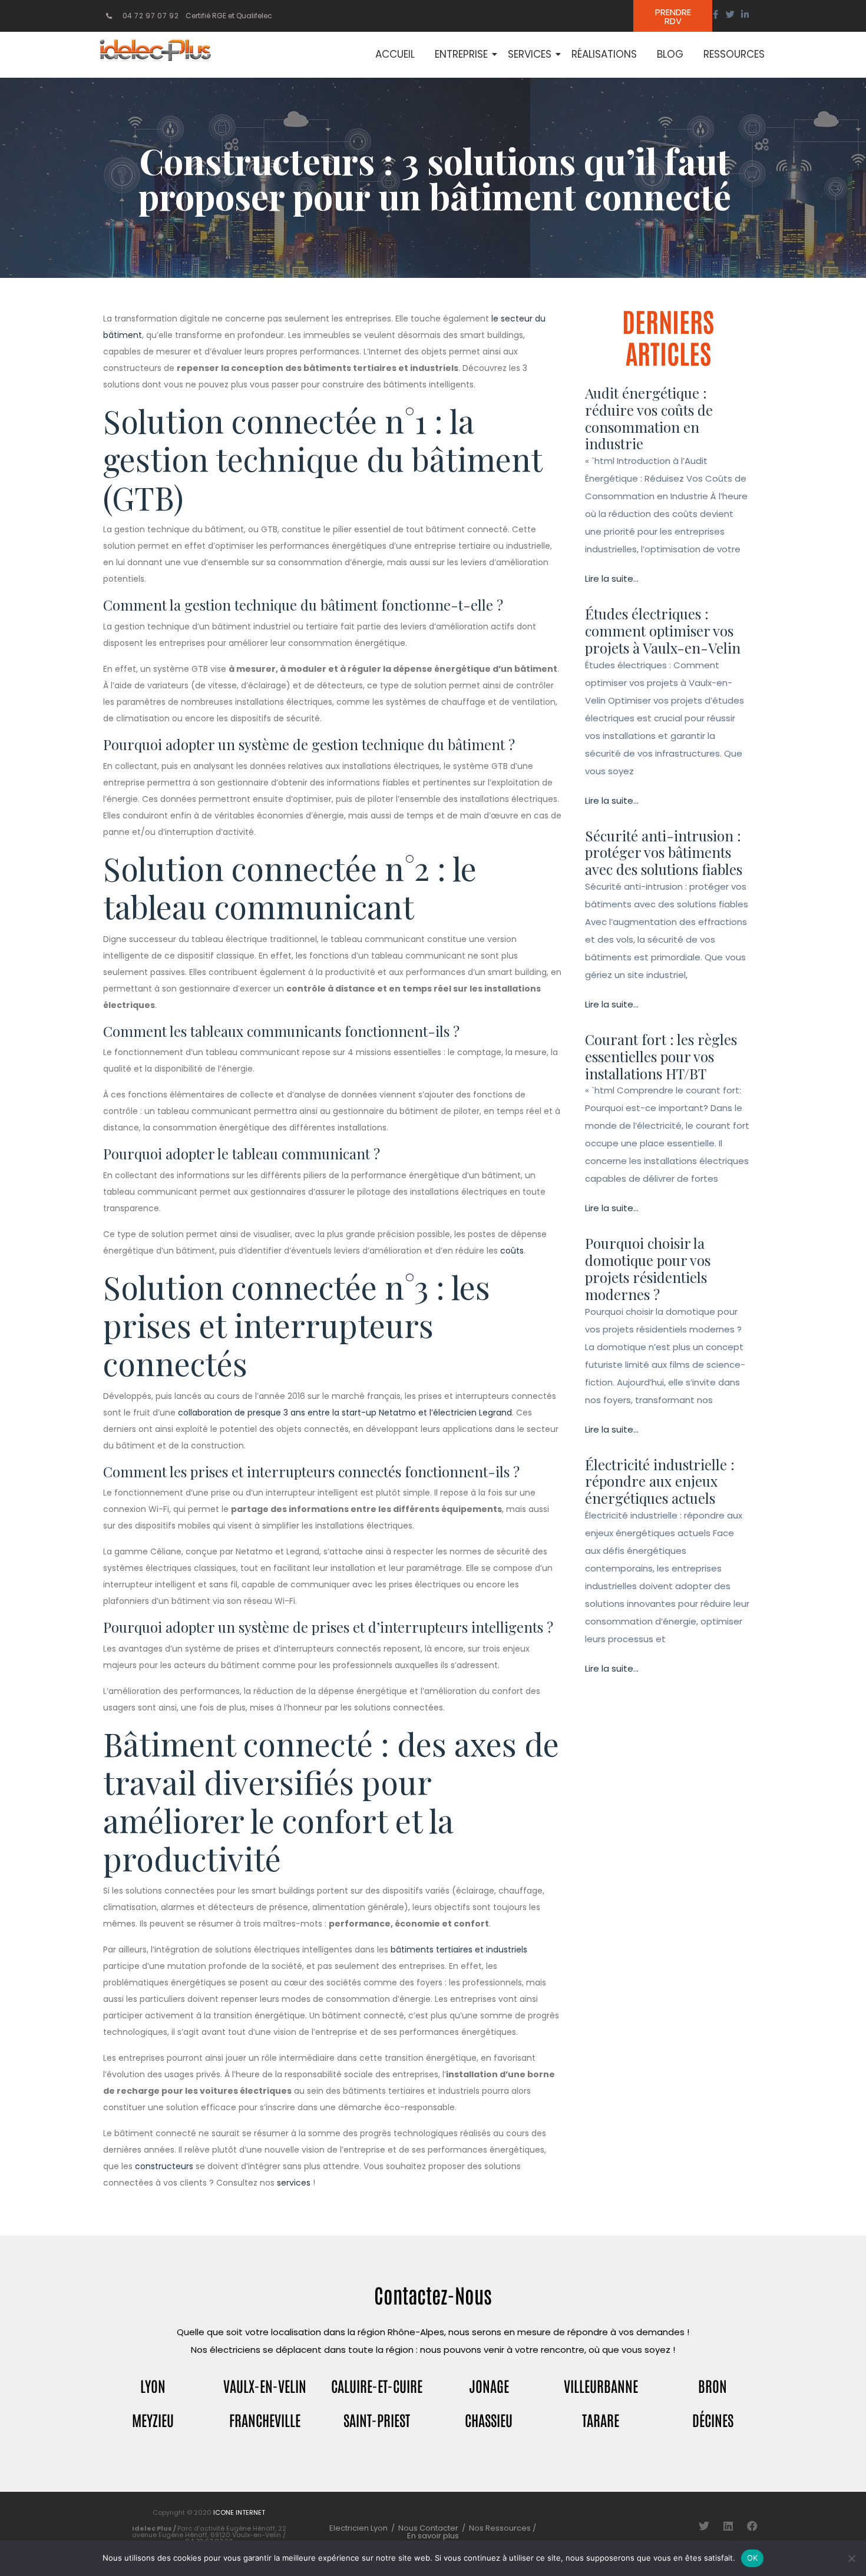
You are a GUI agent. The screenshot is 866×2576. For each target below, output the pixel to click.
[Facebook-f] (715, 14)
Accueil (395, 54)
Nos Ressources (501, 2528)
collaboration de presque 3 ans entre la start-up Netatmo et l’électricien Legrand (345, 1413)
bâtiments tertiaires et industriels (459, 1950)
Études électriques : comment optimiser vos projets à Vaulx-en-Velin (663, 631)
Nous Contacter (428, 2528)
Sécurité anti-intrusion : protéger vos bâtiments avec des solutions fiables (664, 853)
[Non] (851, 2558)
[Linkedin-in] (745, 14)
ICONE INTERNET (239, 2512)
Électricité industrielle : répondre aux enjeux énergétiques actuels (660, 1481)
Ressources (734, 54)
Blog (670, 54)
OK (753, 2558)
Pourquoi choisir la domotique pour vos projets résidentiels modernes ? (648, 1268)
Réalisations (604, 54)
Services (530, 54)
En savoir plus (433, 2536)
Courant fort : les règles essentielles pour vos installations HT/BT (661, 1056)
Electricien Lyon (358, 2528)
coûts (512, 1251)
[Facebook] (752, 2526)
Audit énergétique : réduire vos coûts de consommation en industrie (649, 418)
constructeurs (164, 2166)
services (294, 2183)
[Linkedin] (728, 2526)
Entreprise (461, 54)
